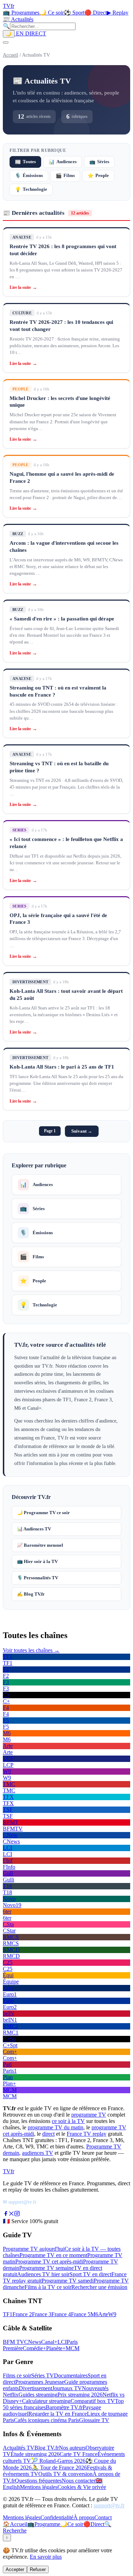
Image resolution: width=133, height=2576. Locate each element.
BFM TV (13, 2342)
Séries (99, 162)
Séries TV (43, 2375)
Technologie (31, 190)
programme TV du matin (56, 2127)
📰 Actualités (18, 19)
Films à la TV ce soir (48, 2287)
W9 (112, 2314)
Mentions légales (39, 2487)
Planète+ (56, 2348)
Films (65, 176)
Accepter (15, 2569)
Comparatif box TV (93, 2401)
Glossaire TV (94, 2420)
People (98, 176)
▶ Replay (118, 13)
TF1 (8, 2314)
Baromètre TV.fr (64, 2407)
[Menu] (6, 42)
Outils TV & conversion (65, 2474)
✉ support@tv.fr (20, 2202)
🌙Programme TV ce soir (43, 1513)
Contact (103, 2517)
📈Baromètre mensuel (40, 1545)
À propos (84, 2517)
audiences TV (38, 2153)
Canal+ (49, 2342)
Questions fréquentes (38, 2481)
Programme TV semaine (46, 2268)
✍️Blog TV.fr (31, 1594)
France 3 (42, 2314)
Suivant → (82, 1131)
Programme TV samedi (68, 2281)
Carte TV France (79, 2454)
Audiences (63, 162)
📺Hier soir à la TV (37, 1561)
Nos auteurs (72, 2448)
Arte (103, 2314)
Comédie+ (34, 2348)
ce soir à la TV (68, 2121)
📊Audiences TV (34, 1529)
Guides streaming (38, 2395)
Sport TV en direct (90, 2274)
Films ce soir (17, 2375)
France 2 (22, 2314)
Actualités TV (19, 2448)
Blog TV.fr (47, 2448)
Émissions (29, 176)
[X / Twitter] (11, 2214)
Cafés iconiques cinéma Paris (46, 2420)
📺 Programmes (21, 13)
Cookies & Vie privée (82, 2487)
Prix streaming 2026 (80, 2395)
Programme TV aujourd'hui (34, 2249)
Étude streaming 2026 (35, 2454)
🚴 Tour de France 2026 (59, 2468)
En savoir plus (46, 2557)
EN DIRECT (30, 33)
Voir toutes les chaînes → (31, 1650)
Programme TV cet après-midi (49, 2262)
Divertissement (35, 2388)
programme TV (89, 2115)
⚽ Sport (74, 13)
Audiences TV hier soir (43, 2274)
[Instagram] (17, 2214)
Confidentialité (57, 2517)
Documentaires (71, 2375)
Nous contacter (79, 2481)
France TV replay (87, 2134)
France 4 (61, 2314)
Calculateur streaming (46, 2401)
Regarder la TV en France (58, 2414)
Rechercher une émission (99, 2287)
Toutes (25, 162)
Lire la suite (23, 287)
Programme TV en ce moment (53, 2255)
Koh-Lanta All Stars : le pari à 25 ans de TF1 (62, 1067)
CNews (33, 2342)
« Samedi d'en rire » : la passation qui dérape (62, 619)
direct (48, 2134)
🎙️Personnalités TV (38, 1578)
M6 (94, 2314)
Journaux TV (67, 2388)
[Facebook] (6, 2214)
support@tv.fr (109, 2505)
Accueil (10, 55)
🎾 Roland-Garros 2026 (58, 2461)
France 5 (81, 2314)
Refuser (38, 2569)
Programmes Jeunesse (40, 2382)
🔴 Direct (96, 13)
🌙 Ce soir (52, 13)
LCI (62, 2342)
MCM (73, 2348)
